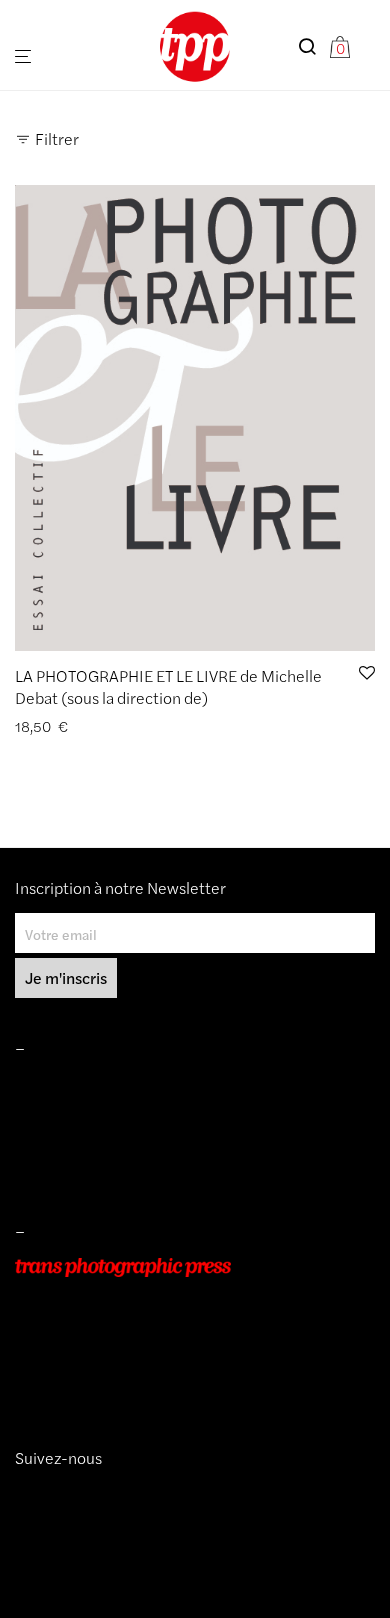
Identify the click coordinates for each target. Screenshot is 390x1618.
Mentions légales (68, 1085)
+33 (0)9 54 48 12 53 (83, 1352)
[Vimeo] (39, 1494)
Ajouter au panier (63, 726)
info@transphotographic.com (107, 1380)
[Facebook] (53, 1494)
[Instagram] (22, 1494)
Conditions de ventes (81, 1113)
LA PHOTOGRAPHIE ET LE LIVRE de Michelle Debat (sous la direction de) (168, 686)
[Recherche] (313, 46)
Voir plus (154, 726)
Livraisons (46, 1141)
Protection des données (89, 1170)
